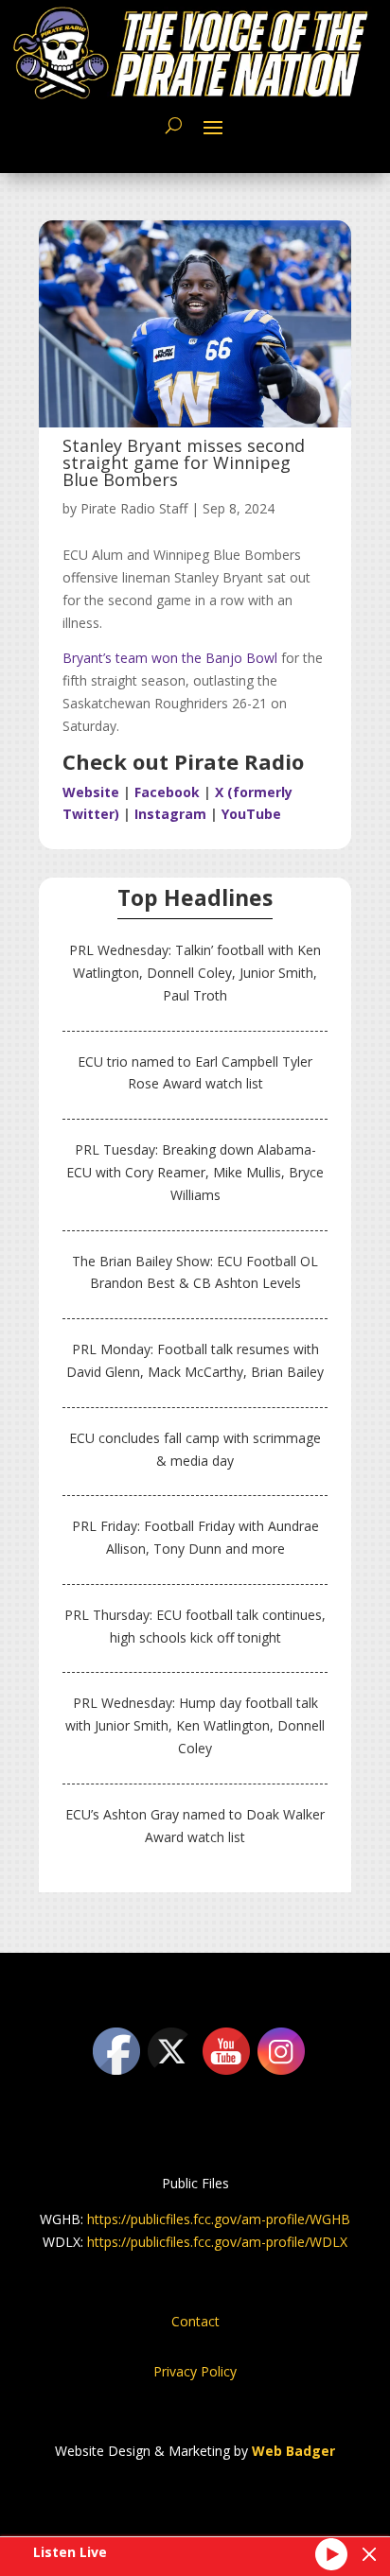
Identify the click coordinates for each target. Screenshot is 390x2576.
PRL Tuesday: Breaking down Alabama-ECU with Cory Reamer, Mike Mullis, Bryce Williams (195, 1172)
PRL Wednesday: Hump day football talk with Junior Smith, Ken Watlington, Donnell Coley (195, 1725)
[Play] (331, 2554)
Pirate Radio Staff (134, 508)
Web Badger (293, 2451)
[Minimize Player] (369, 2554)
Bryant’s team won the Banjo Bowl (170, 658)
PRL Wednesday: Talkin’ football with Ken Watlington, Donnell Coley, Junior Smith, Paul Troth (195, 973)
